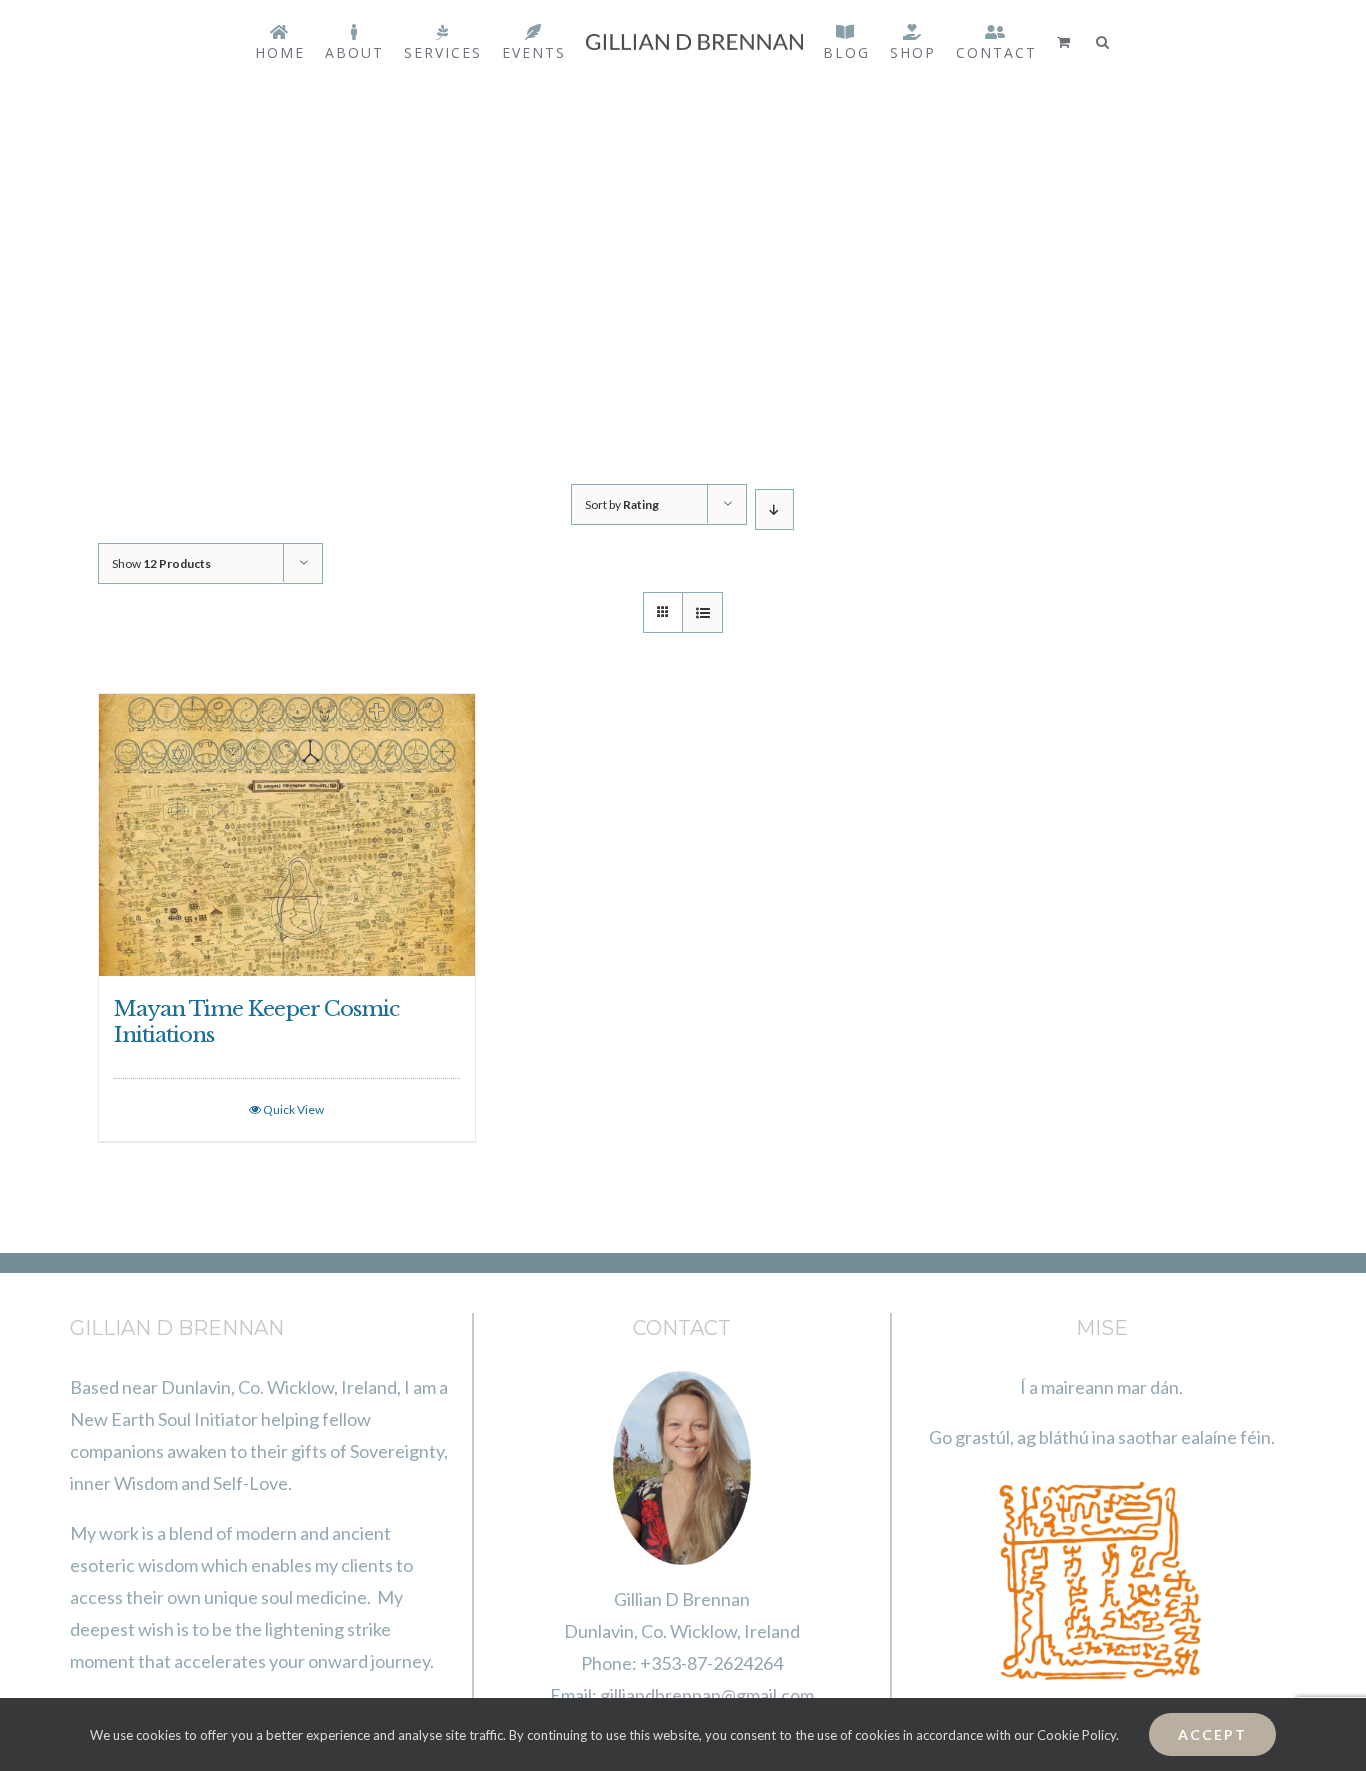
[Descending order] (774, 509)
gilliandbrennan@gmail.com (707, 1695)
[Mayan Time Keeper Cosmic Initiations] (287, 835)
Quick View (293, 1109)
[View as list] (702, 612)
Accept (1212, 1734)
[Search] (1113, 42)
